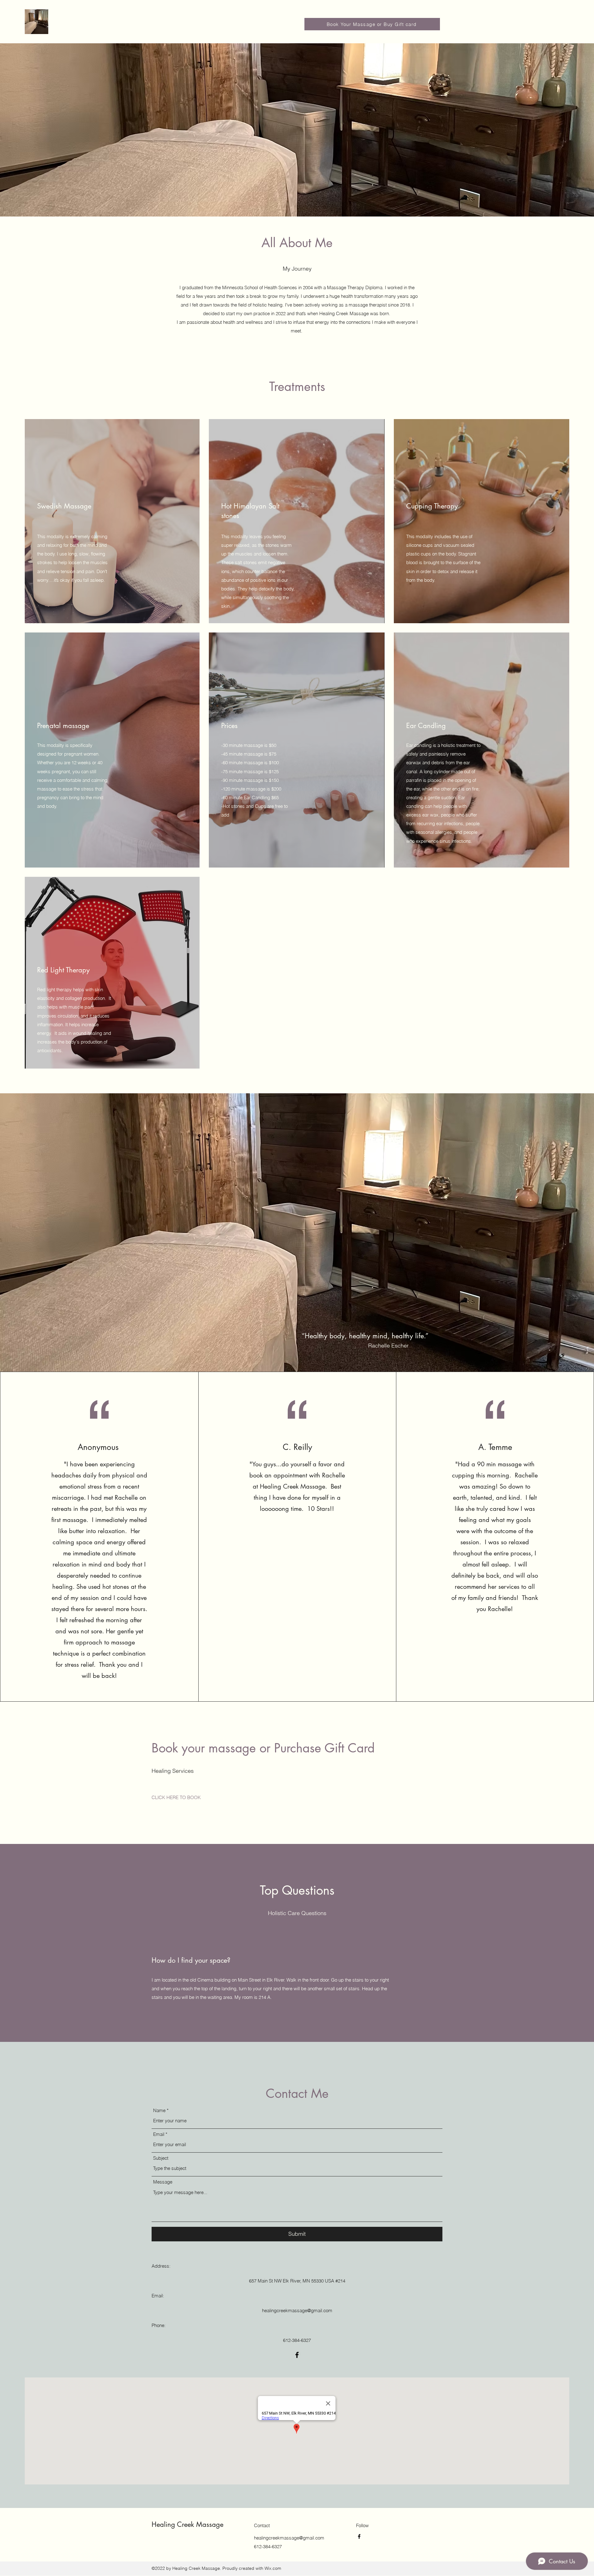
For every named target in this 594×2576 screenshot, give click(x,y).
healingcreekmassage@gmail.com (297, 2310)
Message (163, 2182)
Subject (161, 2158)
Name (159, 2110)
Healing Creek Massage (187, 2524)
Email (159, 2134)
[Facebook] (297, 2355)
